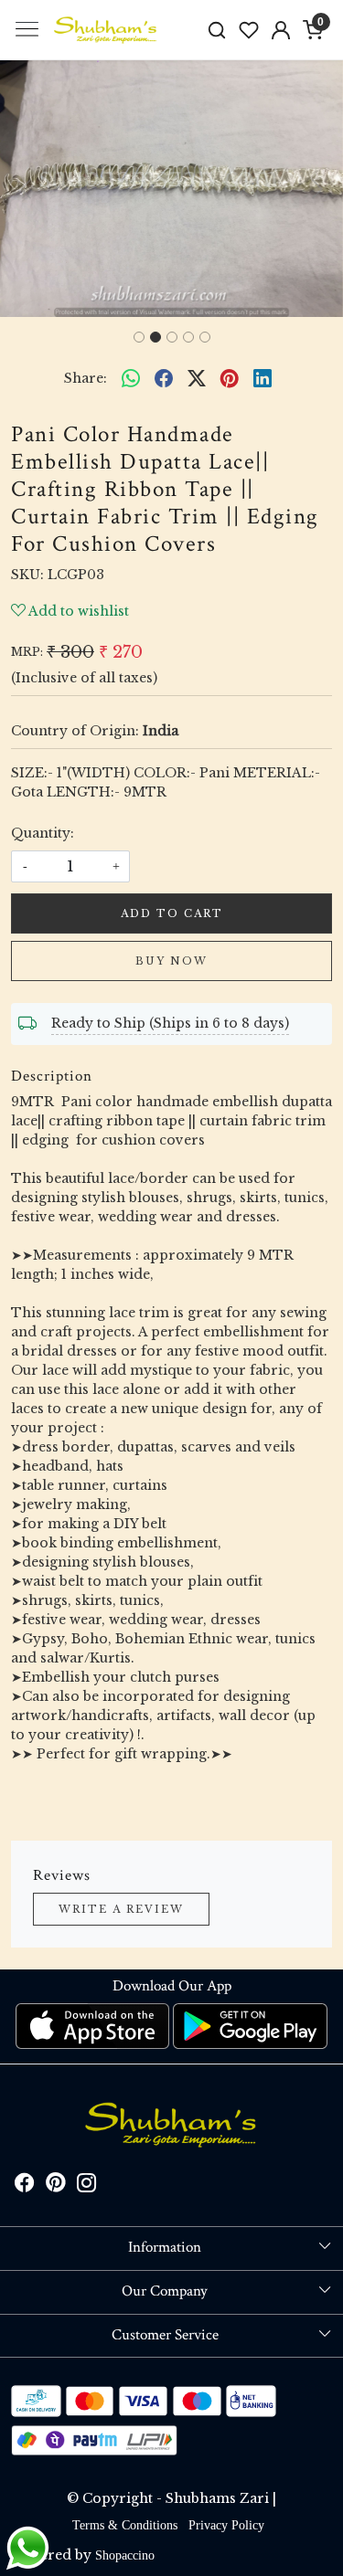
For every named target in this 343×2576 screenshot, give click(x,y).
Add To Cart (172, 913)
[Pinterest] (56, 2185)
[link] (217, 30)
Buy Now (171, 961)
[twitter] (197, 378)
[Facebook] (25, 2185)
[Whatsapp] (131, 378)
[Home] (106, 30)
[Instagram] (87, 2185)
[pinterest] (230, 378)
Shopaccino (125, 2555)
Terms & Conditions (125, 2525)
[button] (26, 189)
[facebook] (164, 378)
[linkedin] (263, 378)
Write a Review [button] (121, 1909)
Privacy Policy (226, 2525)
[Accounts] (280, 30)
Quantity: (43, 833)
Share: (86, 378)
